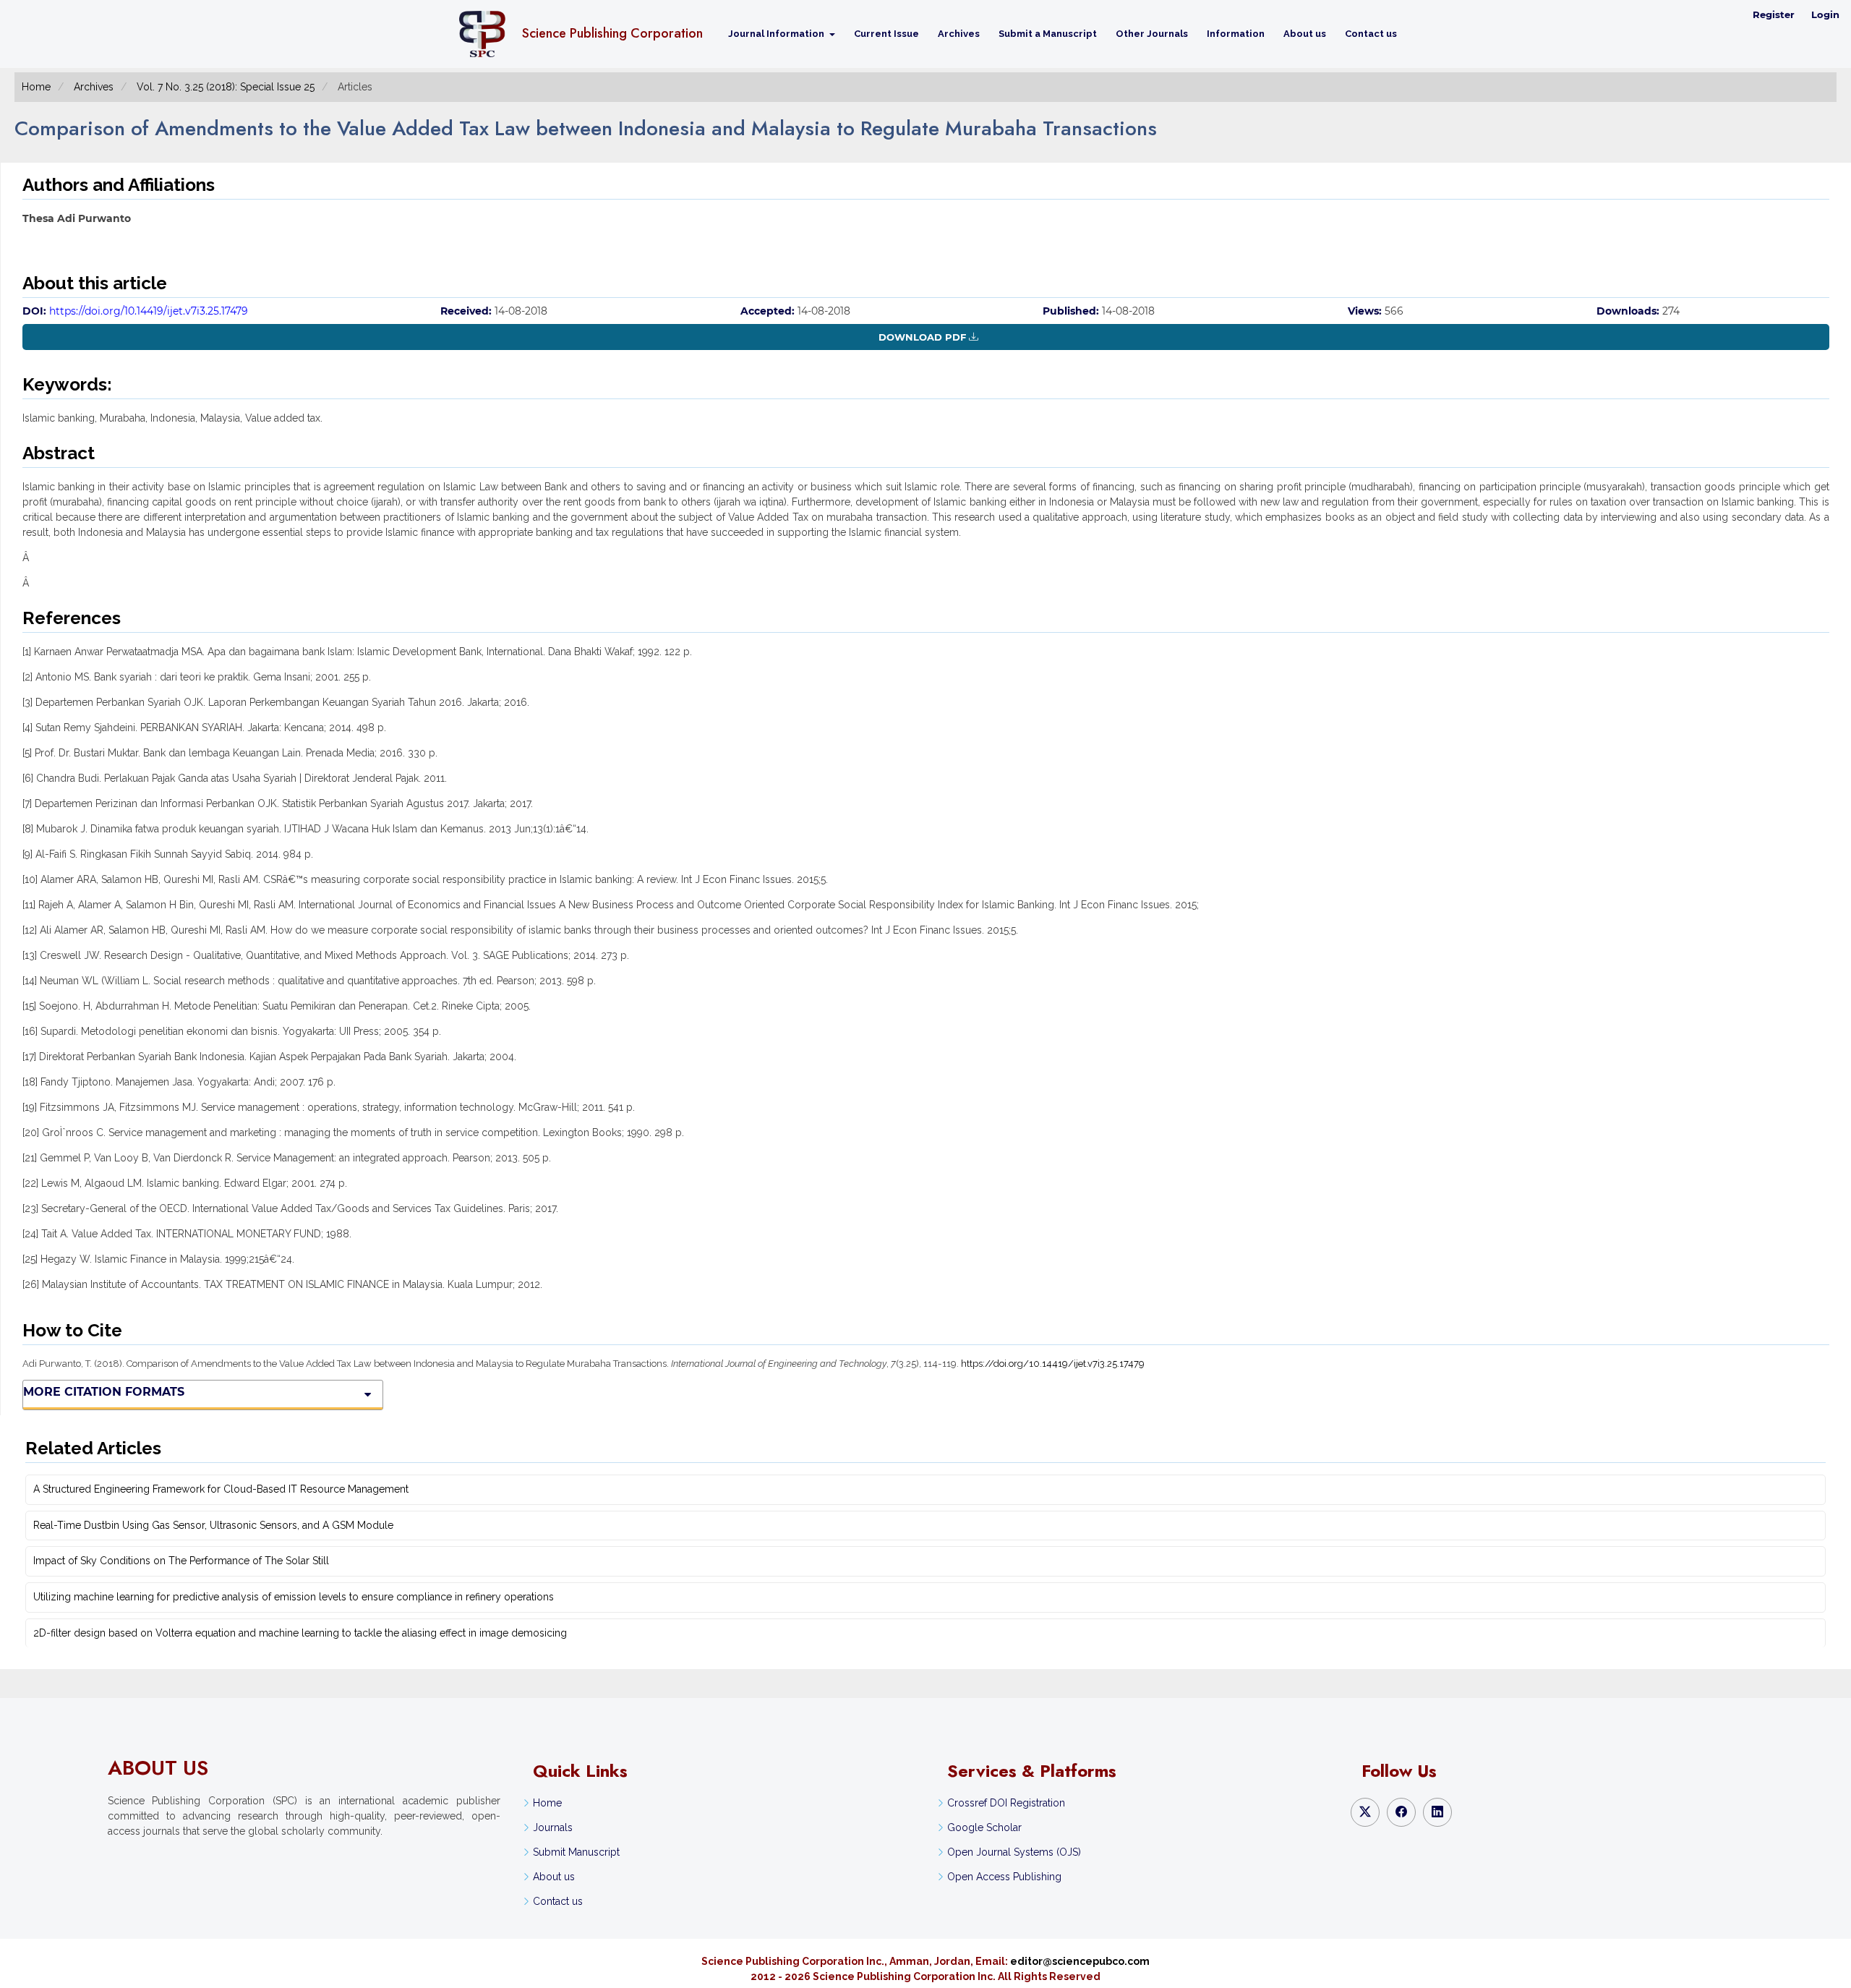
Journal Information (777, 34)
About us (1305, 34)
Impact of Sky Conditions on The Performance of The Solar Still (181, 1561)
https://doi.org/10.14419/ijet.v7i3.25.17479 (149, 311)
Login (1825, 14)
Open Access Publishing (1004, 1877)
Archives (959, 34)
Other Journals (1152, 34)
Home (36, 87)
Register (1774, 14)
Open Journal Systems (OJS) (1014, 1852)
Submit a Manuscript (1048, 34)
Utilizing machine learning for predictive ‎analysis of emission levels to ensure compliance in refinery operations (294, 1597)
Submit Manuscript (576, 1852)
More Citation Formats (104, 1392)
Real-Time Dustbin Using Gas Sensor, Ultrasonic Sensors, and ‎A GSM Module (213, 1525)
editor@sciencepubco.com (1080, 1961)
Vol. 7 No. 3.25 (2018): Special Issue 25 (226, 87)
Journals (553, 1827)
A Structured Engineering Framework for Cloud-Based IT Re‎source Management (221, 1489)
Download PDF (922, 337)
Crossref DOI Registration (1006, 1803)
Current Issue (886, 34)
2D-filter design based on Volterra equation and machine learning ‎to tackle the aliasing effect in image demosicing (300, 1633)
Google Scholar (984, 1827)
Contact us (1371, 34)
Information (1236, 34)
